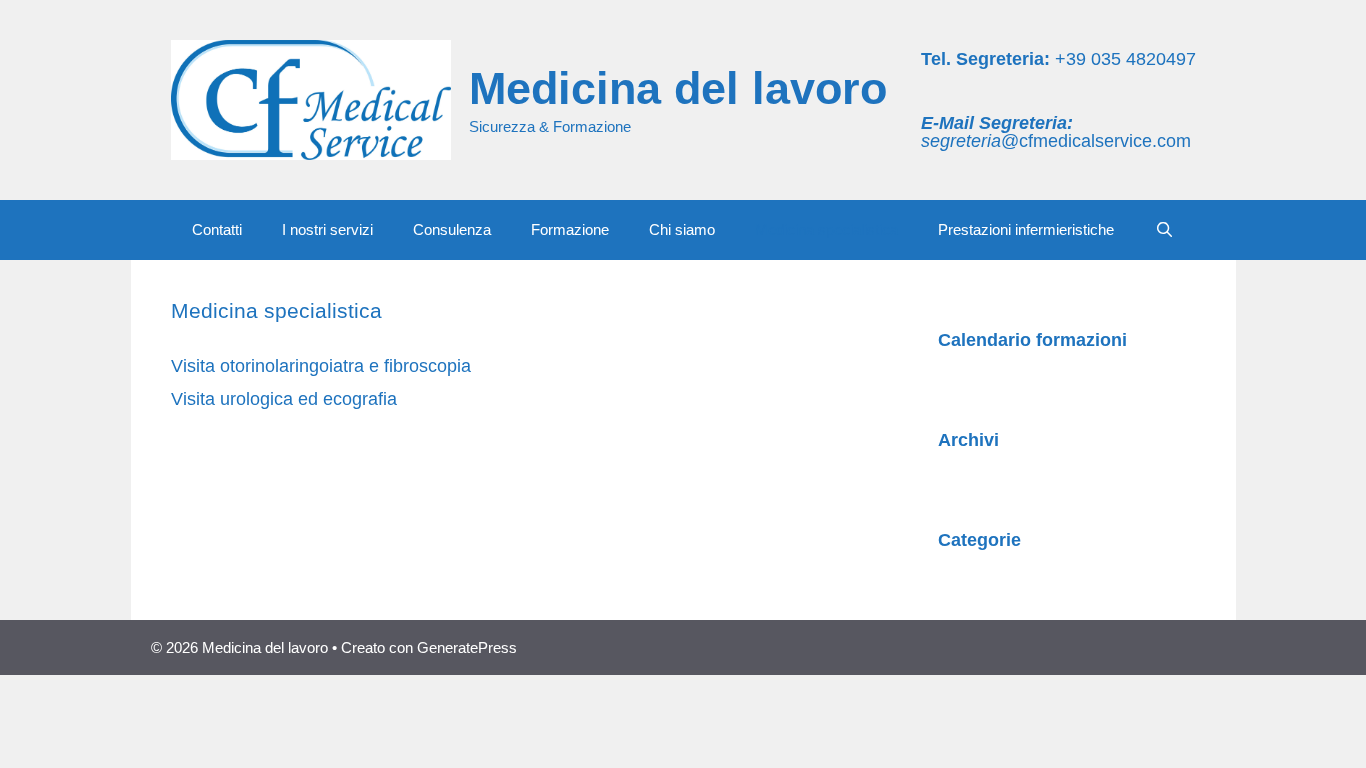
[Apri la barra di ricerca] (1163, 230)
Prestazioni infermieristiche (1026, 229)
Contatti (217, 229)
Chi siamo (682, 229)
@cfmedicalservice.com (1056, 141)
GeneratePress (467, 647)
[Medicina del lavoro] (311, 99)
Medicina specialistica (826, 229)
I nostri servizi (327, 229)
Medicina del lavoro (678, 88)
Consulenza (452, 229)
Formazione (570, 229)
